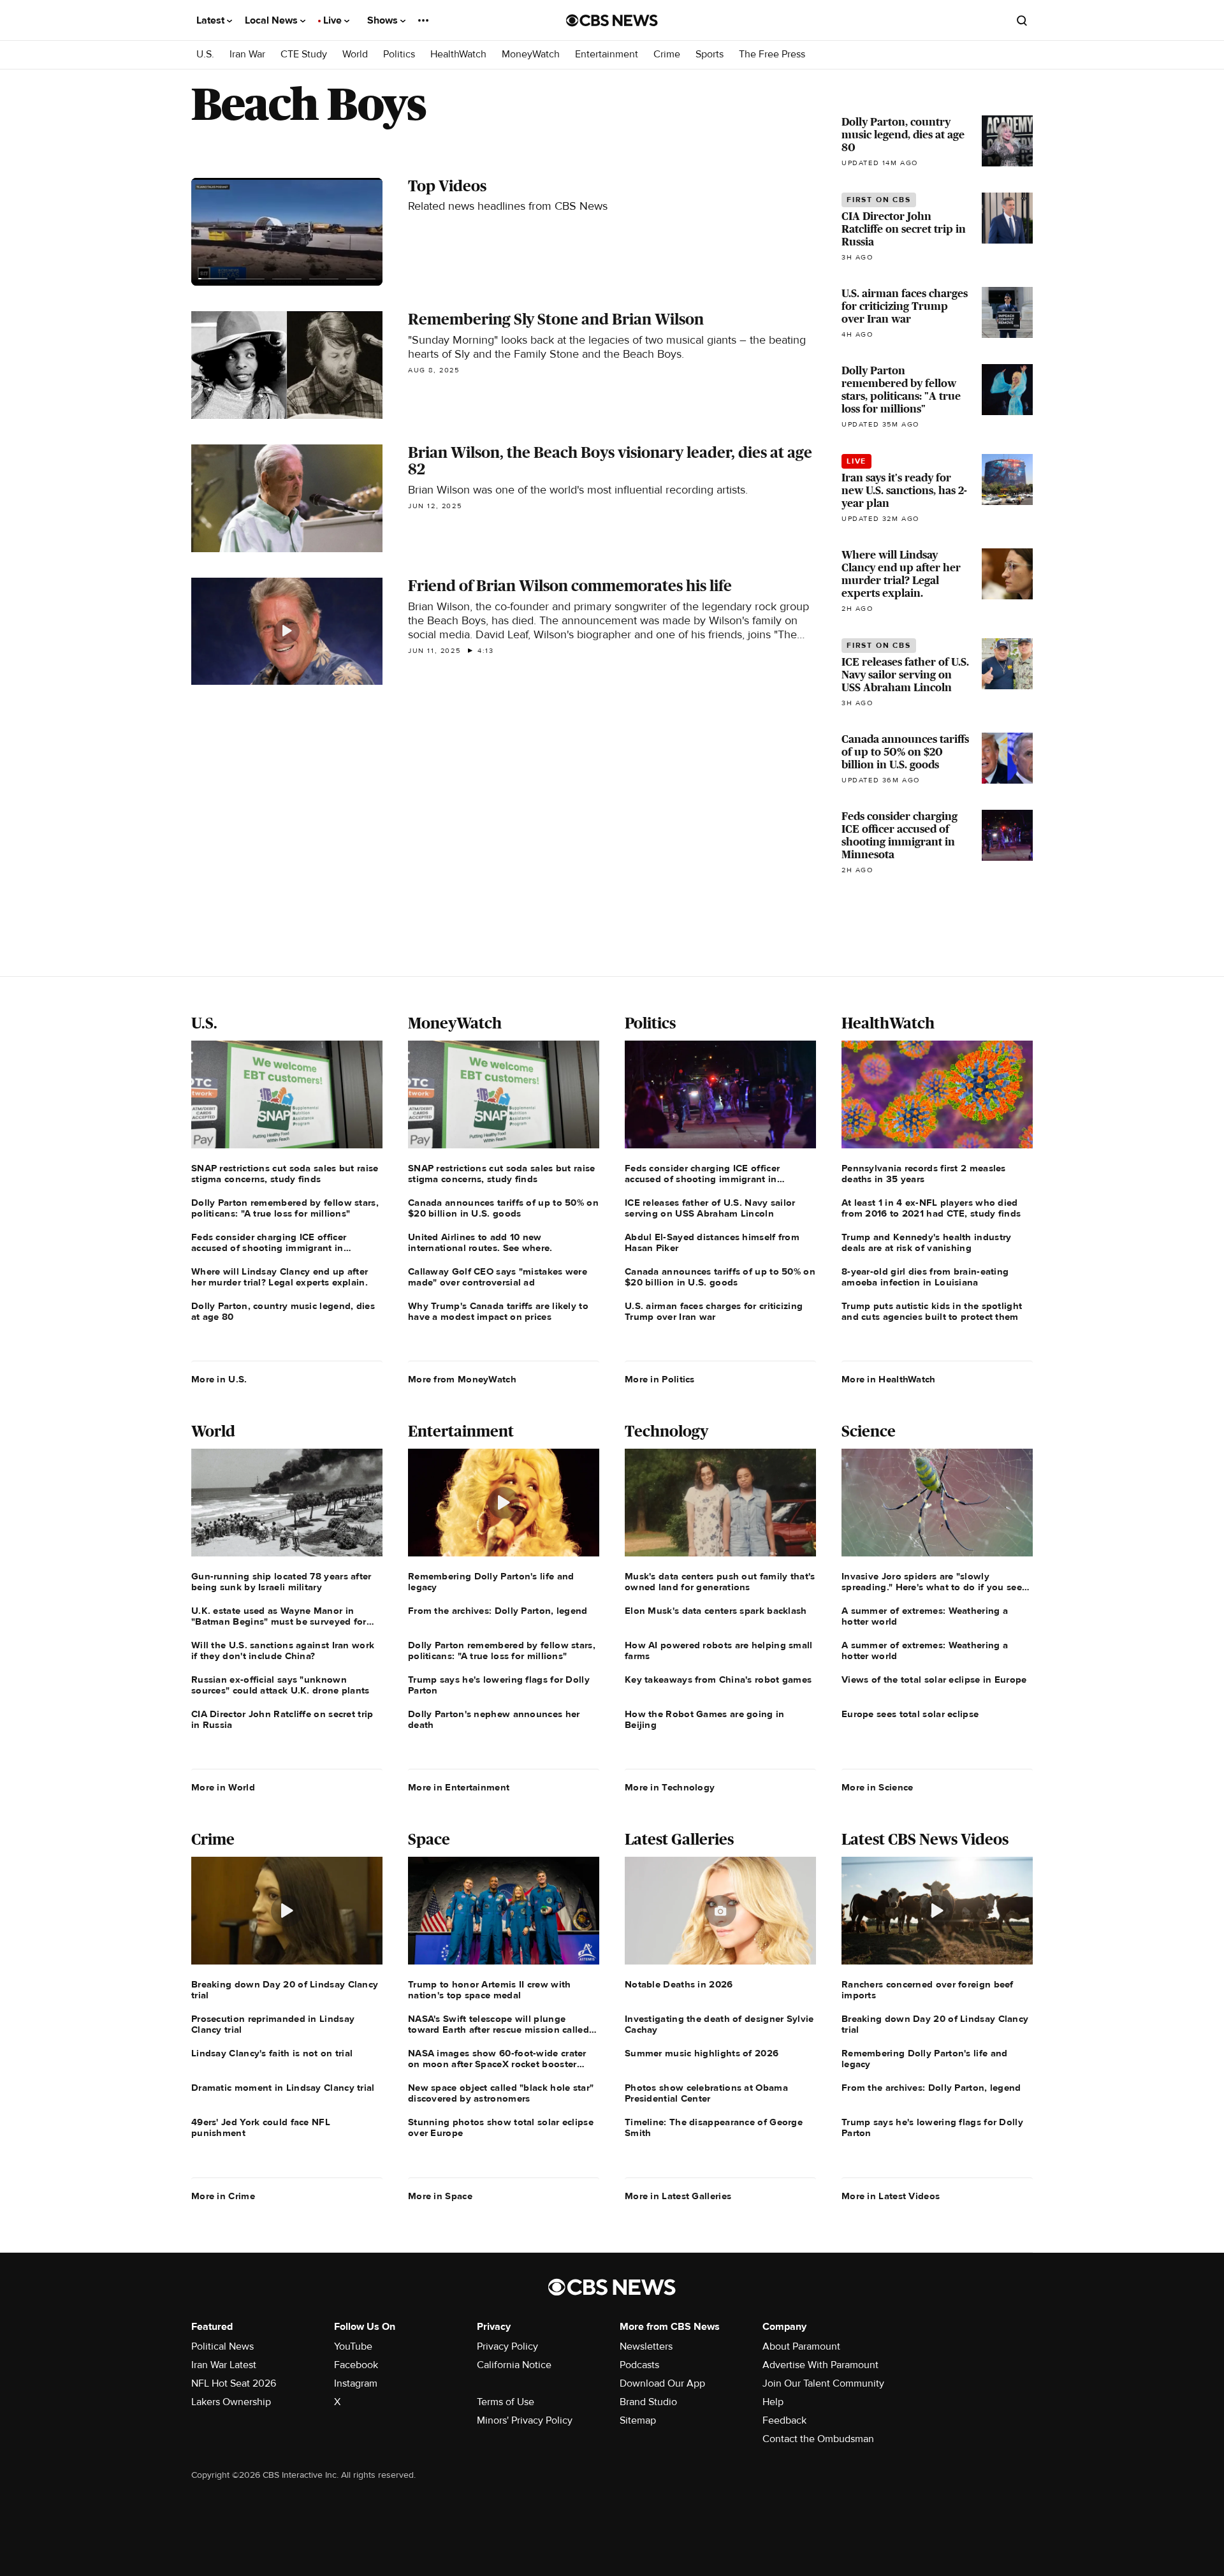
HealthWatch (458, 55)
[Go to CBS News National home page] (612, 20)
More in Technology (670, 1787)
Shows (384, 20)
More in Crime (223, 2196)
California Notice (514, 2365)
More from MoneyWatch (462, 1379)
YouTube (353, 2346)
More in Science (878, 1787)
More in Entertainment (459, 1787)
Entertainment (607, 55)
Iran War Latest (224, 2365)
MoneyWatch (531, 55)
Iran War (247, 55)
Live (334, 20)
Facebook (356, 2365)
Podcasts (639, 2365)
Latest (212, 20)
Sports (710, 55)
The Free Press (772, 55)
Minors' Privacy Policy (525, 2420)
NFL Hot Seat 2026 (234, 2383)
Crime (667, 55)
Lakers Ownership (231, 2402)
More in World (223, 1787)
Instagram (356, 2383)
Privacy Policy (507, 2346)
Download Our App (662, 2383)
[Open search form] (1022, 20)
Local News (273, 20)
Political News (222, 2346)
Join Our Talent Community (823, 2383)
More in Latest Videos (891, 2196)
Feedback (784, 2420)
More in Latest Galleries (678, 2196)
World (355, 55)
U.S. (205, 55)
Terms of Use (506, 2402)
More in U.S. (219, 1379)
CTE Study (304, 55)
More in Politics (660, 1379)
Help (773, 2402)
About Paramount (801, 2346)
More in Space (440, 2196)
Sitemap (638, 2420)
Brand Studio (648, 2402)
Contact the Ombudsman (818, 2439)
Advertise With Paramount (820, 2365)
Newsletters (646, 2346)
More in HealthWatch (889, 1379)
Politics (399, 55)
